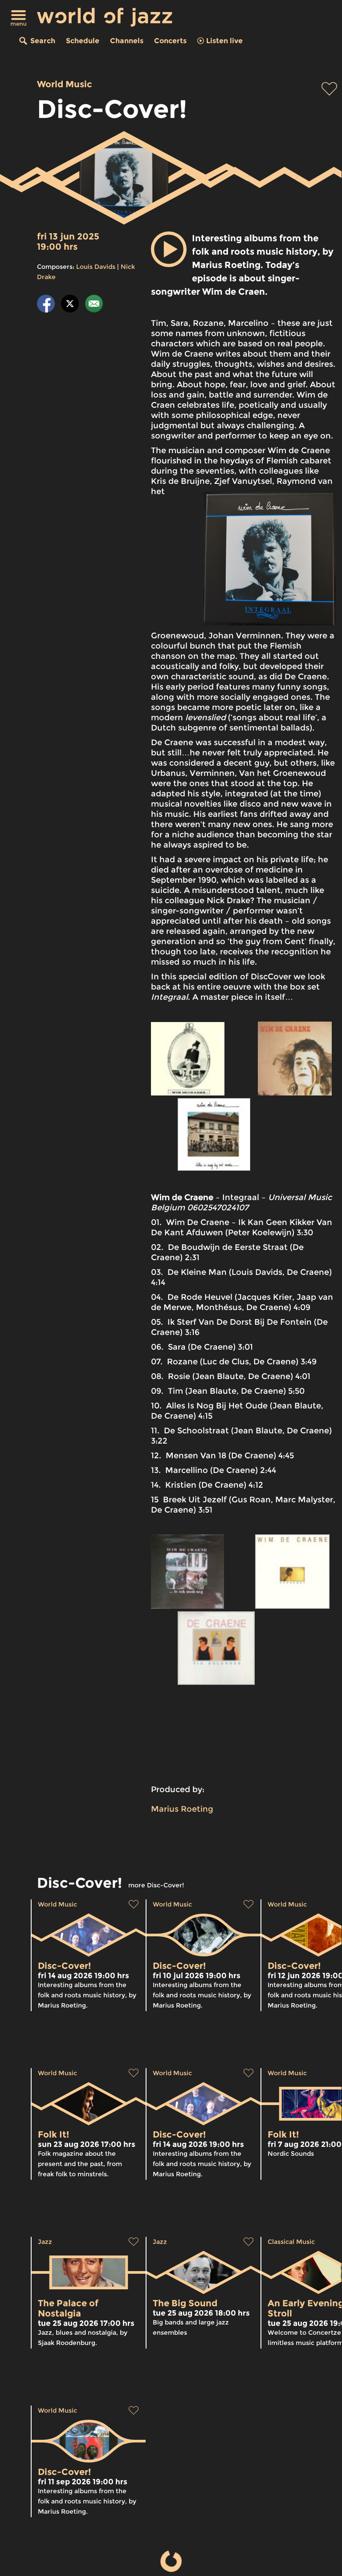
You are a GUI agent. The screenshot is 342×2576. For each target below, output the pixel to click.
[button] (169, 249)
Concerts (170, 41)
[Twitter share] (70, 305)
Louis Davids (96, 267)
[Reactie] (94, 305)
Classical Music (291, 2242)
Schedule (83, 41)
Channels (127, 41)
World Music (65, 84)
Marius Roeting (182, 1809)
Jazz (45, 2242)
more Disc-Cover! (156, 1885)
